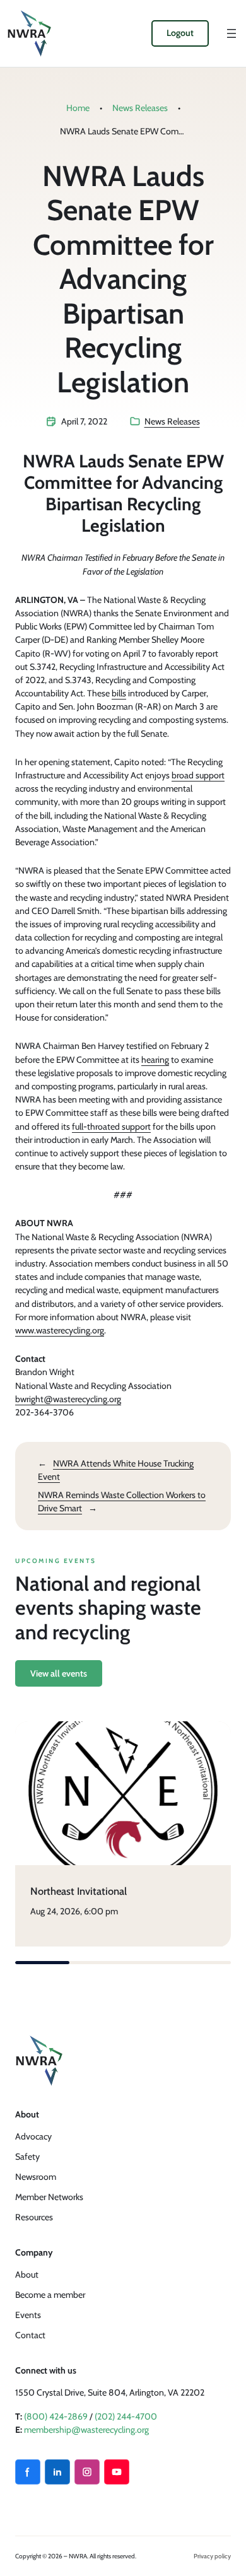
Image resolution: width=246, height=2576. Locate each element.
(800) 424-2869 (56, 2416)
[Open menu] (231, 33)
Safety (27, 2157)
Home (78, 108)
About (27, 2274)
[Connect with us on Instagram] (87, 2472)
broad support (198, 775)
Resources (34, 2217)
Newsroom (36, 2177)
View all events (59, 1673)
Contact (30, 2335)
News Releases (140, 108)
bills (119, 693)
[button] (42, 1963)
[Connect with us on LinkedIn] (57, 2472)
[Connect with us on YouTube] (117, 2472)
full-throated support (111, 1127)
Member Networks (49, 2197)
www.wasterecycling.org (60, 1330)
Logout (180, 33)
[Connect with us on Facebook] (28, 2472)
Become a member (50, 2295)
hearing (155, 1060)
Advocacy (33, 2136)
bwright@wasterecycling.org (68, 1399)
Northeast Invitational (79, 1891)
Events (28, 2315)
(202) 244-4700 (126, 2416)
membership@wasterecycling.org (86, 2430)
